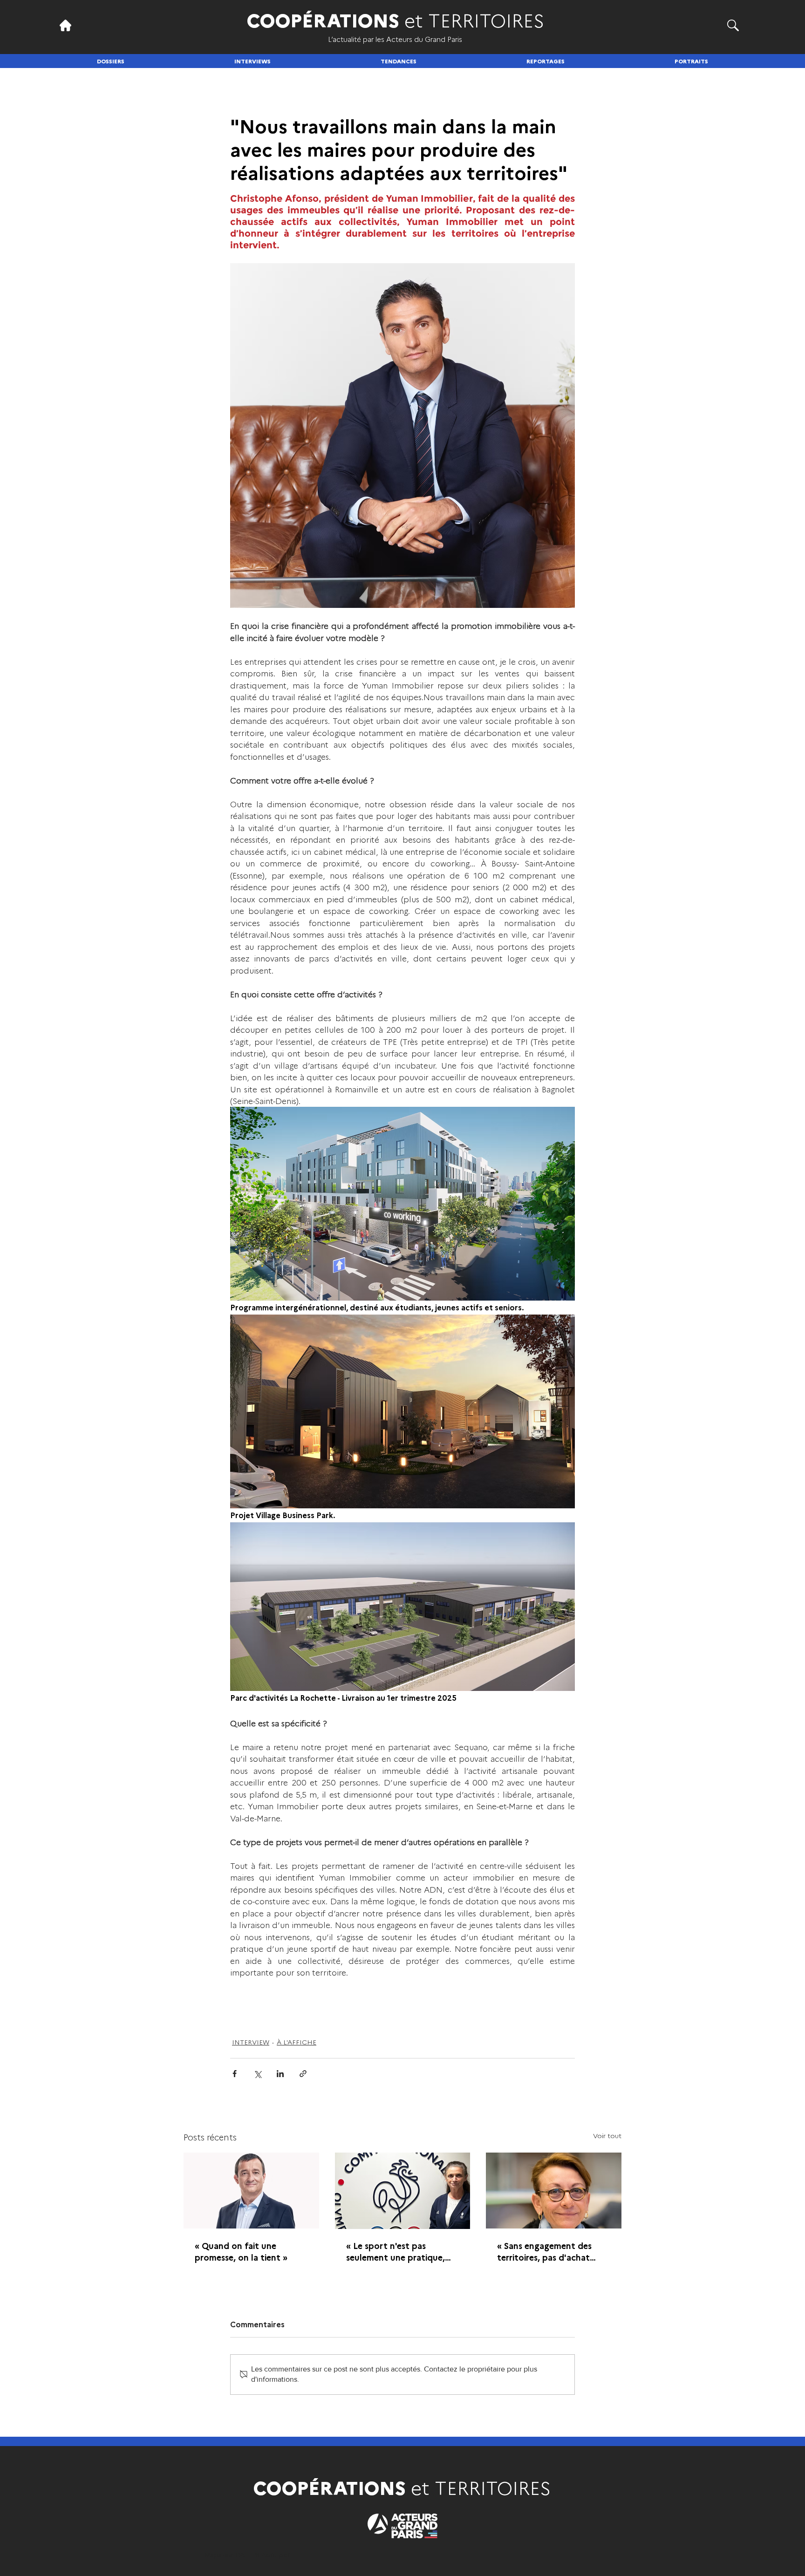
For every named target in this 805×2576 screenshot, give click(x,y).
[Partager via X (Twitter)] (257, 2074)
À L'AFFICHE (297, 2042)
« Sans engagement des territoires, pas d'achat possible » (544, 2251)
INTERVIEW (251, 2042)
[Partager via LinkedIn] (280, 2074)
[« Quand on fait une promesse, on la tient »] (251, 2191)
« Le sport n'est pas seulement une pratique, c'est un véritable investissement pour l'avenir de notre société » (402, 2251)
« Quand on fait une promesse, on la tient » (241, 2251)
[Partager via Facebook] (235, 2074)
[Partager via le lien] (303, 2074)
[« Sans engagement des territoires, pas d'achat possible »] (554, 2191)
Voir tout (607, 2135)
